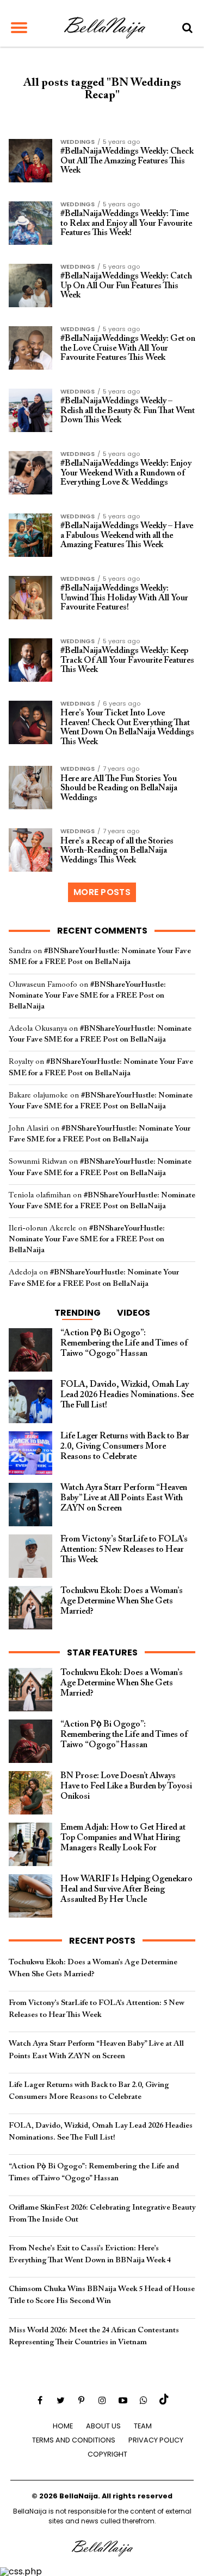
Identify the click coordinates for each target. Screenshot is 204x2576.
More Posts (102, 892)
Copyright (107, 2454)
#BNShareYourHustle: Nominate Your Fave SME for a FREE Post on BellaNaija (87, 996)
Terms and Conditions (74, 2440)
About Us (103, 2426)
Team (143, 2426)
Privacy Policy (156, 2440)
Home (63, 2426)
